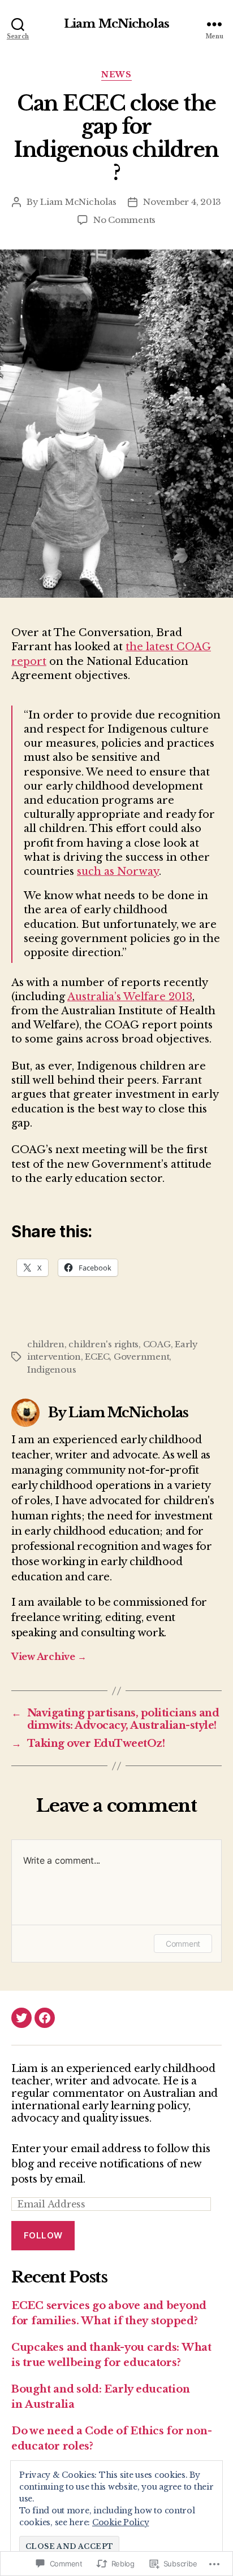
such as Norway (118, 871)
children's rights (103, 1344)
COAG (157, 1344)
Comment (183, 1944)
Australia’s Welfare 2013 (130, 997)
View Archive (49, 1657)
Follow (43, 2235)
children (46, 1344)
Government (141, 1357)
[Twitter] (21, 2018)
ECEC (97, 1357)
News (116, 75)
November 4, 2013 (182, 202)
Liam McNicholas (116, 24)
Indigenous (51, 1370)
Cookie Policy (121, 2522)
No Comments (124, 220)
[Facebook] (45, 2018)
